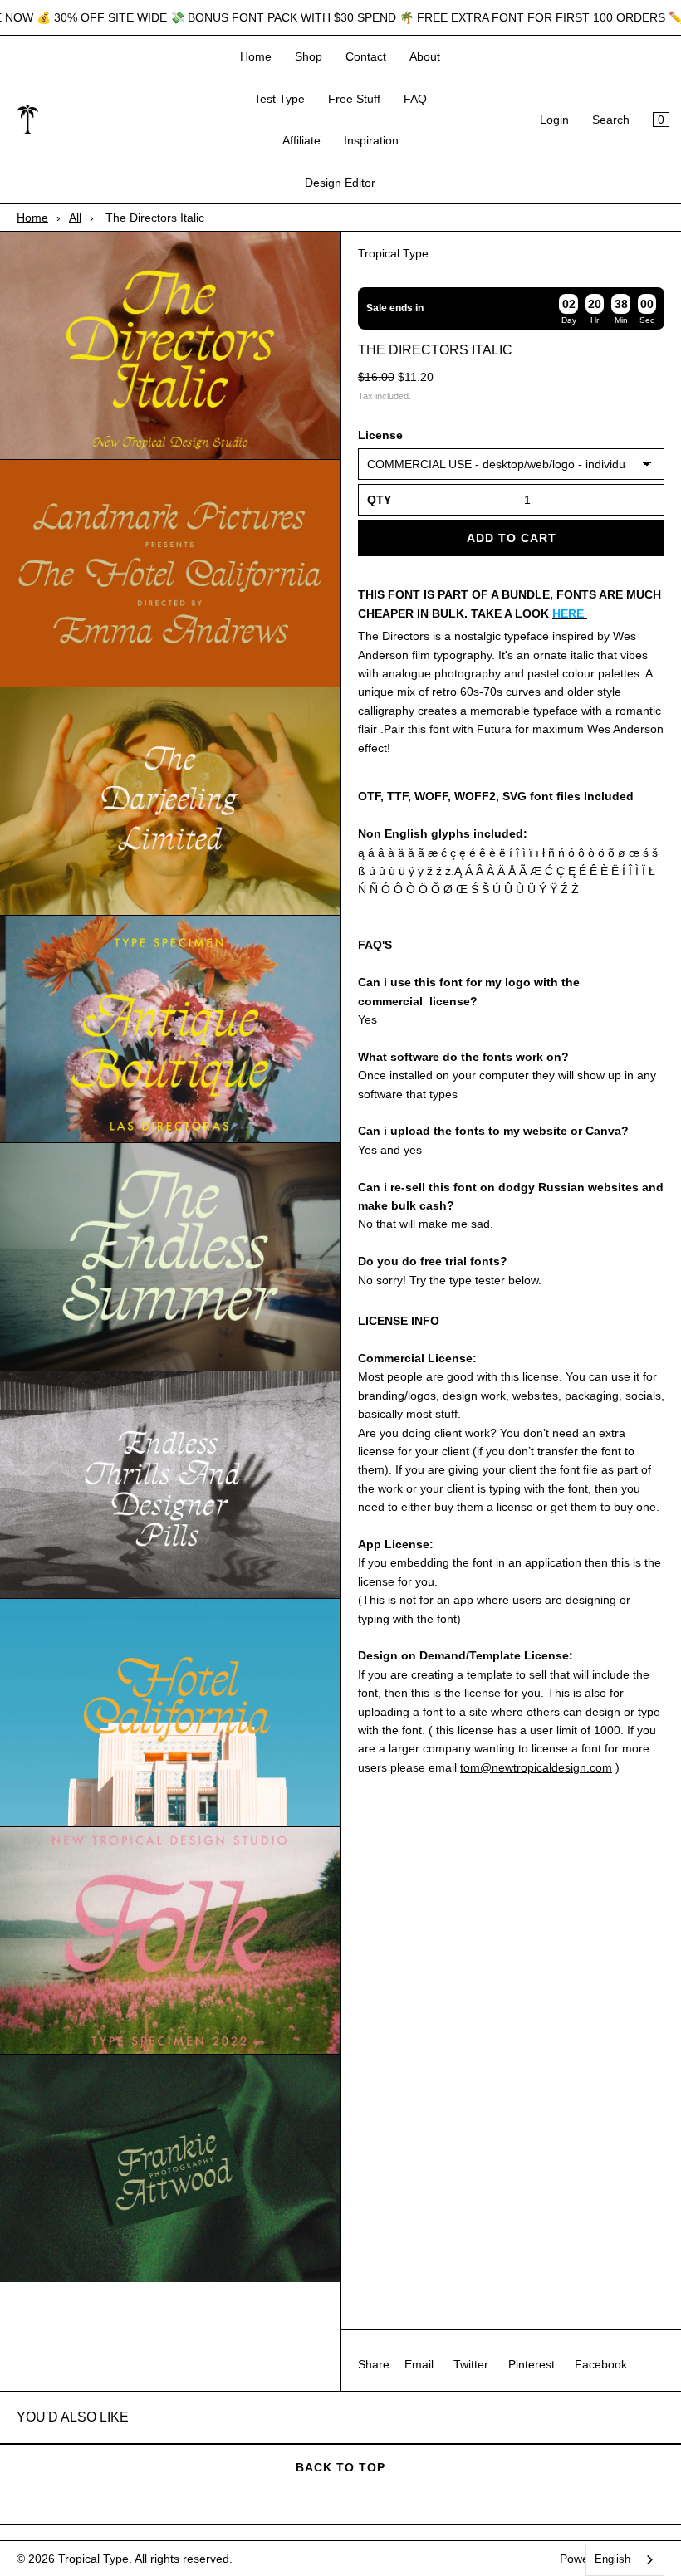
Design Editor (340, 183)
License (380, 435)
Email (419, 2364)
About (425, 56)
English (612, 2559)
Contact (366, 56)
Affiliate (301, 140)
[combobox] (625, 2560)
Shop (309, 56)
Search (611, 120)
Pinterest (532, 2364)
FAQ (415, 99)
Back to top (340, 2467)
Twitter (471, 2364)
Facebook (601, 2364)
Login (554, 120)
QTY (379, 500)
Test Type (279, 99)
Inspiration (371, 140)
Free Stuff (354, 99)
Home (256, 56)
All (75, 218)
